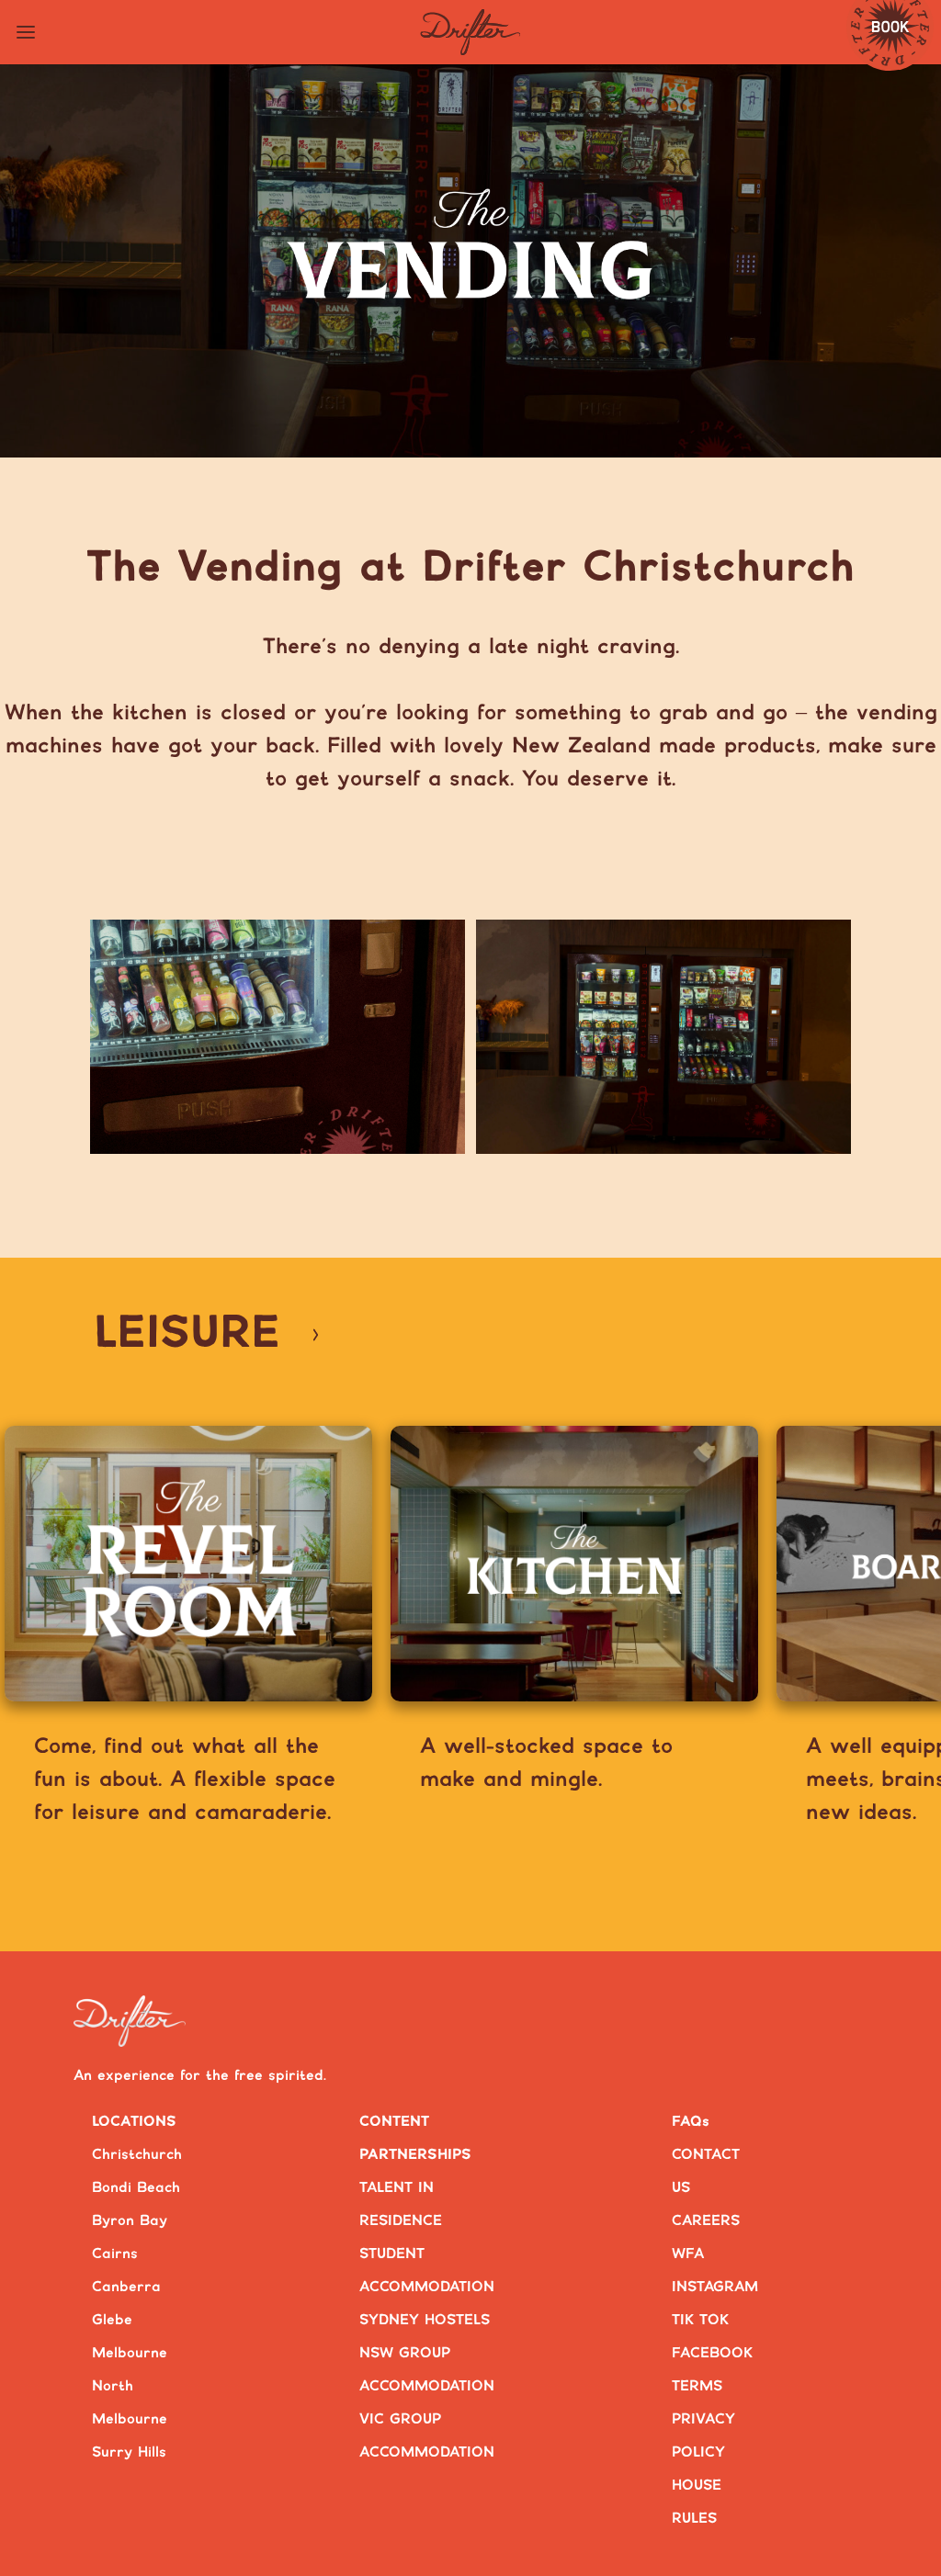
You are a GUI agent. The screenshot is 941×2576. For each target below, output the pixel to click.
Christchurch (137, 2155)
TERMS (697, 2386)
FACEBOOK (712, 2353)
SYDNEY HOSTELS (425, 2320)
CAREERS (706, 2221)
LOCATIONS (134, 2122)
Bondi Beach (136, 2188)
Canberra (126, 2287)
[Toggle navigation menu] (26, 32)
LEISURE (187, 1334)
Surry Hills (129, 2452)
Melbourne (130, 2353)
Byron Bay (130, 2221)
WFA (688, 2254)
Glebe (112, 2320)
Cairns (115, 2254)
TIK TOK (700, 2320)
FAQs (691, 2122)
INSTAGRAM (715, 2287)
